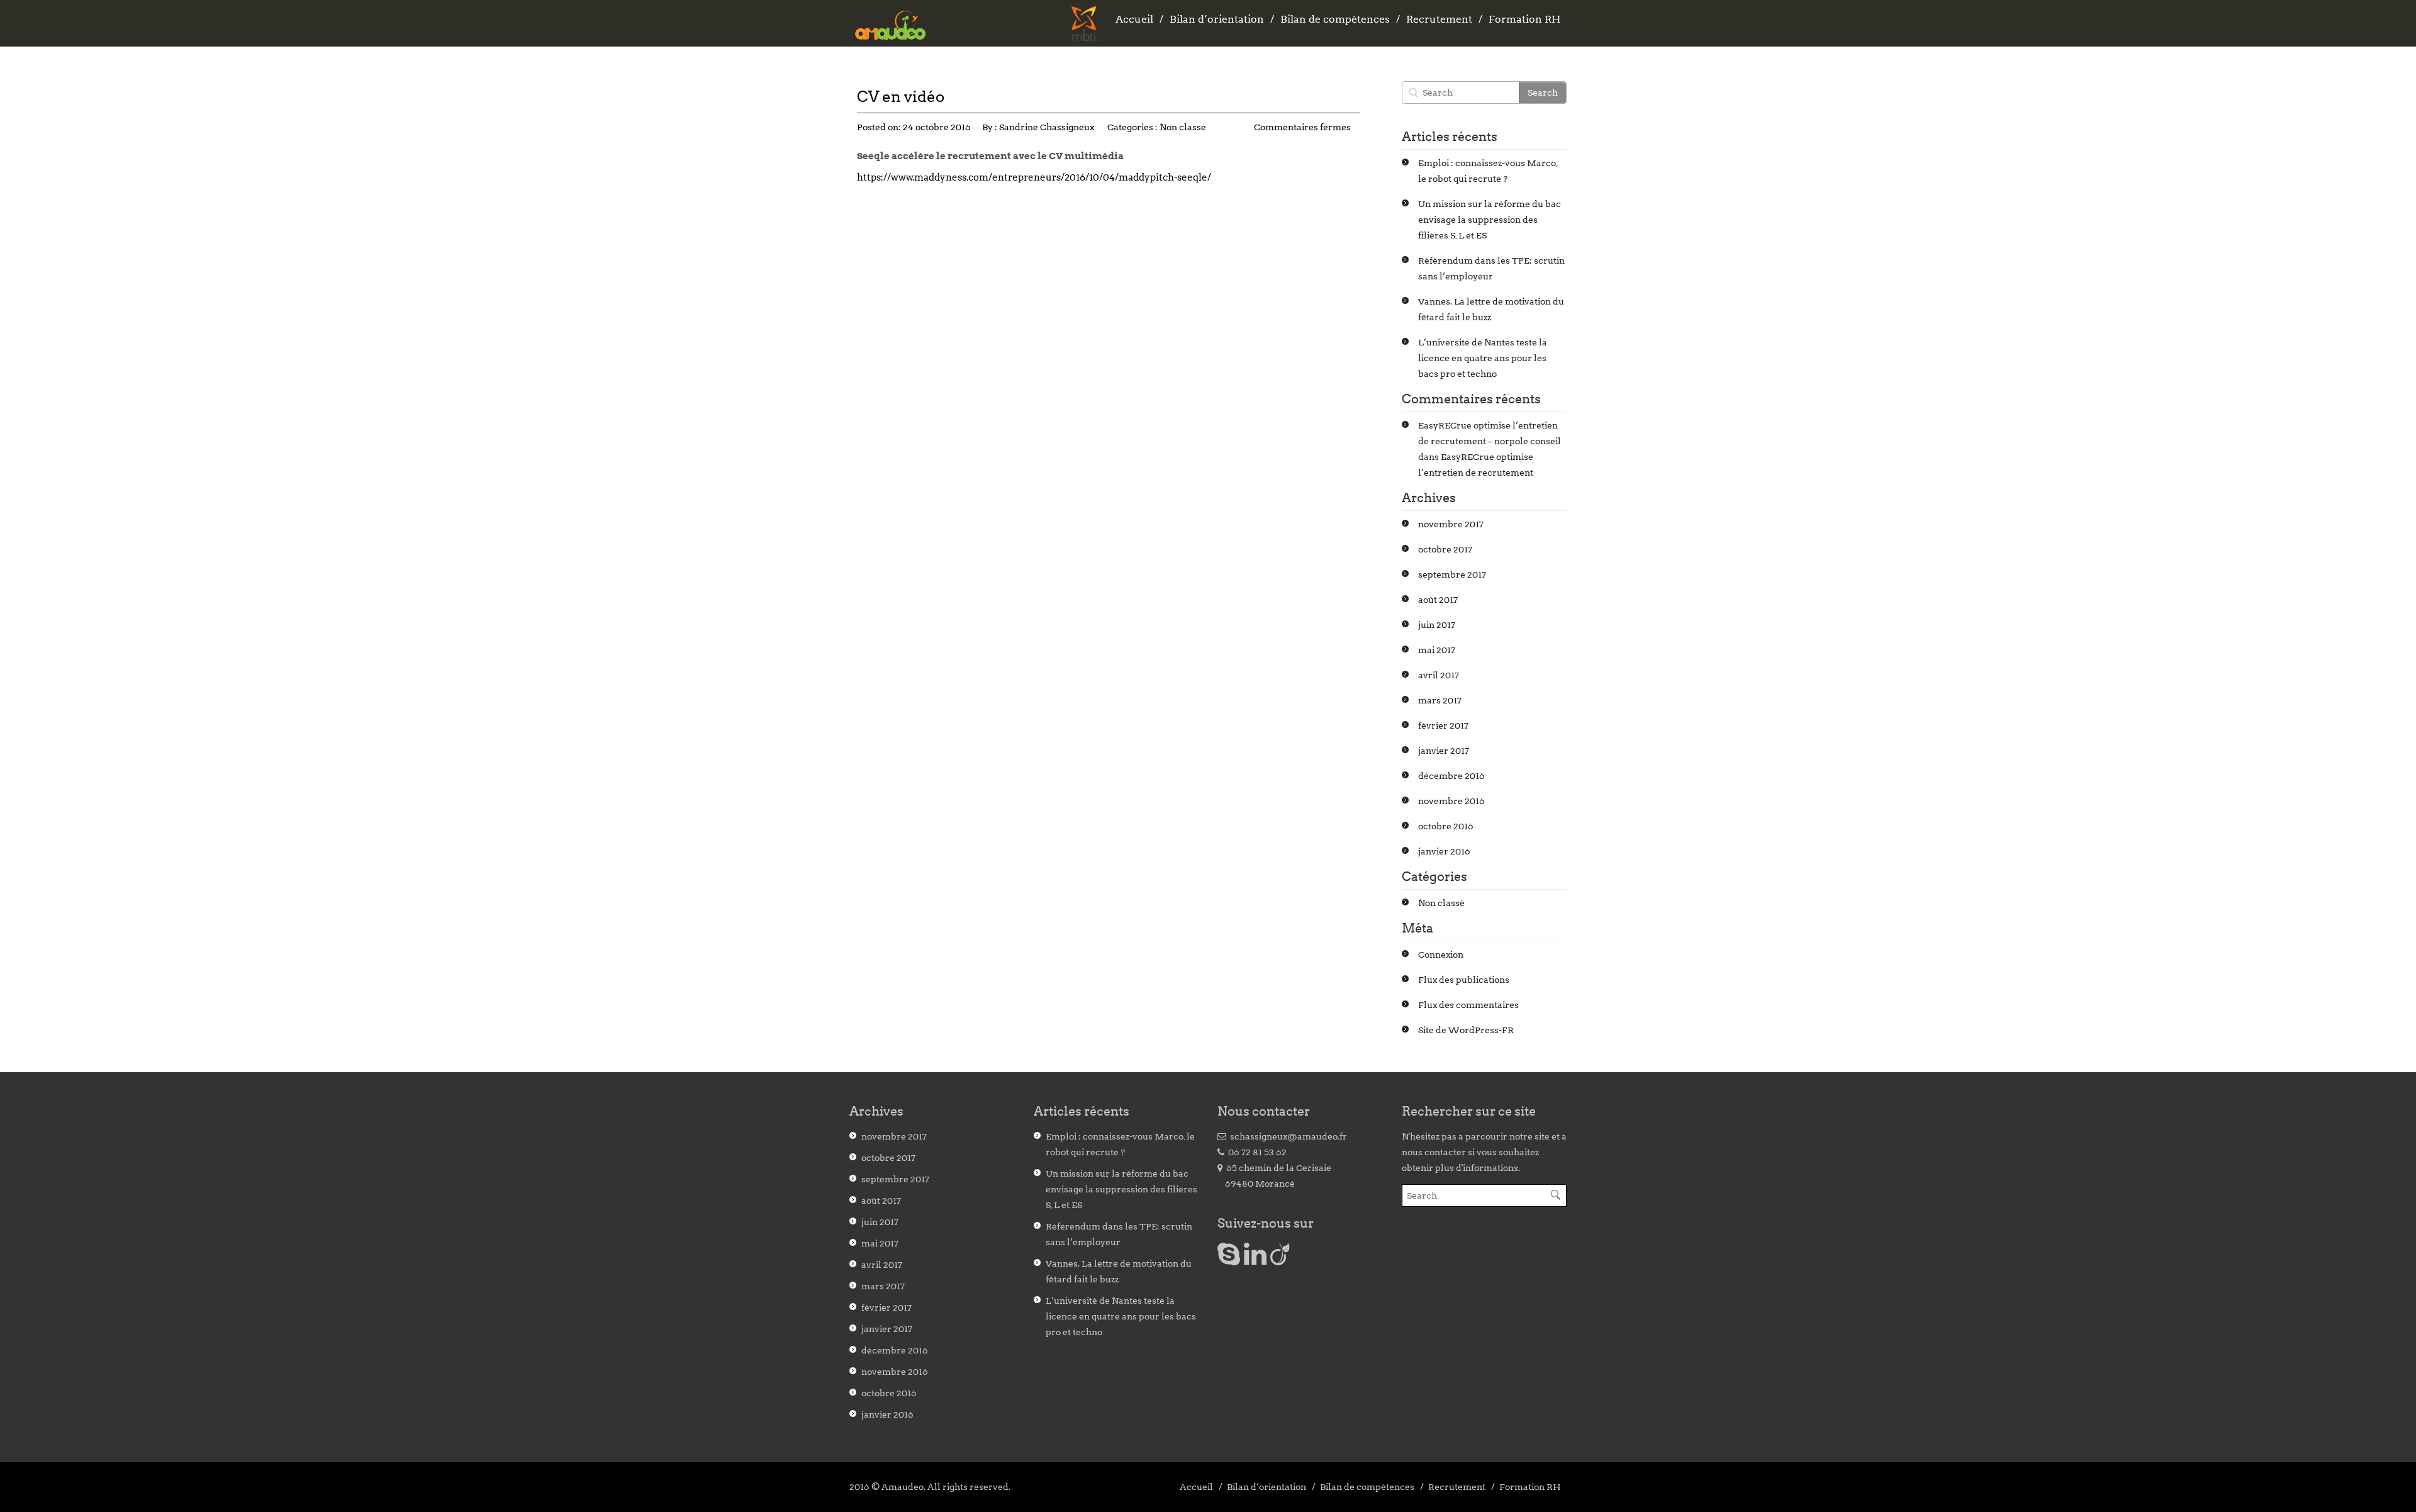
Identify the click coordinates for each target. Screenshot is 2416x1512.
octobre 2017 (1445, 549)
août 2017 (1438, 600)
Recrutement (1439, 19)
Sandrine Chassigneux (1047, 127)
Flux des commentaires (1468, 1005)
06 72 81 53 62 (1256, 1152)
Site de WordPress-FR (1466, 1030)
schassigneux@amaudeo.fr (1287, 1136)
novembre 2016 (1451, 801)
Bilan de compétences (1335, 19)
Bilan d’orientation (1217, 19)
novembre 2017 (1451, 524)
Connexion (1441, 955)
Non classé (1183, 127)
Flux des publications (1464, 980)
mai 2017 (1437, 650)
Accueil (1134, 19)
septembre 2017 (1452, 574)
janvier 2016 (1444, 851)
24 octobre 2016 (937, 127)
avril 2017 (1439, 675)
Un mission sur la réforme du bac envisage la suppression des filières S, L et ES (1490, 220)
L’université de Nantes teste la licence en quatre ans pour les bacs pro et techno (1483, 358)
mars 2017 (1440, 700)
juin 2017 (1437, 625)
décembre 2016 (1451, 776)
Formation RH (1524, 19)
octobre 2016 (1446, 826)
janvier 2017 (1444, 751)
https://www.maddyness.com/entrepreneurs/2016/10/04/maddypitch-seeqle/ (1034, 177)
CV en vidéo (901, 97)
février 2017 (1443, 725)
